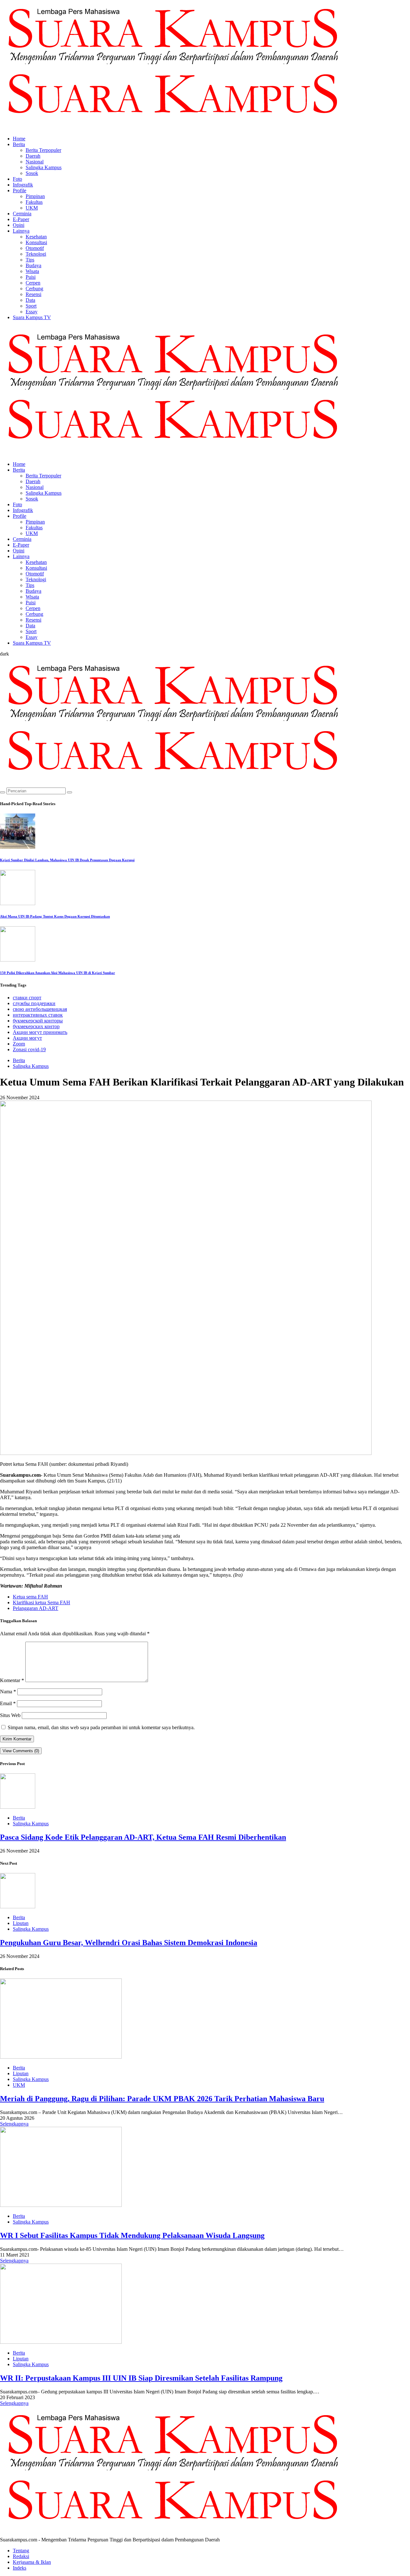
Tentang (21, 2551)
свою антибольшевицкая (40, 1009)
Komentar (12, 1680)
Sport (31, 306)
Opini (19, 225)
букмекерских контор (36, 1026)
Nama (8, 1692)
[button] (4, 654)
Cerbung (34, 289)
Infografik (23, 185)
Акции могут (27, 1038)
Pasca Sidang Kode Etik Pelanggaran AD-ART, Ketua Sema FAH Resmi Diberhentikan (143, 1837)
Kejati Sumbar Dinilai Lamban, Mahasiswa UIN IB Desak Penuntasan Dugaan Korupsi (67, 860)
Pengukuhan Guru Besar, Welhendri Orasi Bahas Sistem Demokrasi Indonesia (129, 1943)
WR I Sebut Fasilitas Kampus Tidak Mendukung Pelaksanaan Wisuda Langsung (132, 2235)
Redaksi (21, 2556)
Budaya (33, 265)
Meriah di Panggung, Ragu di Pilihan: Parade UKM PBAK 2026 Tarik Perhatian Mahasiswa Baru (162, 2099)
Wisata (32, 271)
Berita (19, 144)
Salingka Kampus (44, 167)
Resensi (33, 294)
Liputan (21, 1923)
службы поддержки (34, 1003)
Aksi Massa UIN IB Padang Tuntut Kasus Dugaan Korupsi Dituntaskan (55, 916)
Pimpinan (35, 196)
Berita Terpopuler (43, 150)
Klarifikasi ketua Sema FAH (41, 1602)
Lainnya (21, 231)
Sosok (32, 173)
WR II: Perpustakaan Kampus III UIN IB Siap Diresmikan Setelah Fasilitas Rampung (141, 2378)
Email (8, 1703)
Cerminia (22, 214)
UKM (32, 208)
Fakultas (34, 202)
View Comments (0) (21, 1751)
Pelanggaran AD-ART (36, 1608)
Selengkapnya (14, 2124)
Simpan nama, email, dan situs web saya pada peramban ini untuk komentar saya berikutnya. (101, 1727)
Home (19, 139)
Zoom (19, 1044)
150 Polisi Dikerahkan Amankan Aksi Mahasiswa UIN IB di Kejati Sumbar (57, 973)
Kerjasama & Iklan (32, 2562)
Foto (17, 179)
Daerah (33, 156)
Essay (32, 312)
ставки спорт (27, 998)
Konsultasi (36, 242)
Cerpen (33, 283)
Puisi (31, 277)
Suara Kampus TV (32, 317)
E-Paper (21, 219)
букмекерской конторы (38, 1021)
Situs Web (10, 1715)
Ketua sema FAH (30, 1597)
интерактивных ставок (38, 1015)
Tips (30, 260)
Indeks (20, 2568)
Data (30, 300)
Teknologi (36, 254)
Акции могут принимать (40, 1032)
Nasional (35, 162)
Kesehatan (36, 237)
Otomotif (35, 248)
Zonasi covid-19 (29, 1049)
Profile (20, 190)
